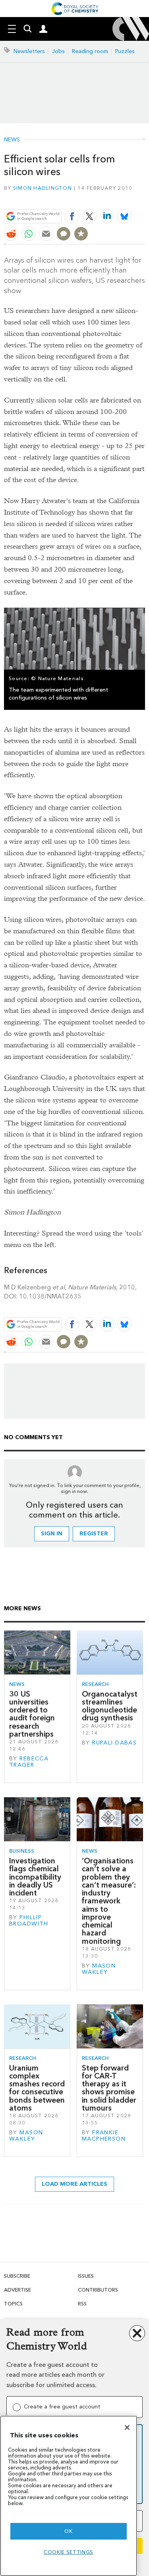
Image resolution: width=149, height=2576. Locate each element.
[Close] (127, 2427)
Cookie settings (69, 2552)
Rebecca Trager (29, 1762)
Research (95, 1684)
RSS (82, 2304)
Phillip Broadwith (29, 1921)
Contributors (98, 2290)
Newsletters (29, 51)
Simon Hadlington (43, 188)
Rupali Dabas (114, 1743)
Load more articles (74, 2184)
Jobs (58, 51)
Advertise (17, 2290)
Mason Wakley (99, 1969)
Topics (13, 2304)
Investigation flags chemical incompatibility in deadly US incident (35, 1877)
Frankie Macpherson (104, 2136)
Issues (86, 2276)
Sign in (52, 1534)
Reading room (90, 51)
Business (22, 1851)
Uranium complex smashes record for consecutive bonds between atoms (37, 2088)
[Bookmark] (81, 234)
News (12, 140)
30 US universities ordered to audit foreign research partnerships (32, 1714)
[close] (144, 197)
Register (94, 1534)
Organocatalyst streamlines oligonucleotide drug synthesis (110, 1706)
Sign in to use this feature (107, 197)
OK (68, 2531)
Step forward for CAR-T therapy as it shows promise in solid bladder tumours (109, 2088)
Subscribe (17, 2276)
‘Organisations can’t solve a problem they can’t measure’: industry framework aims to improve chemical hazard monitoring (109, 1901)
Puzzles (125, 51)
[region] (69, 2496)
